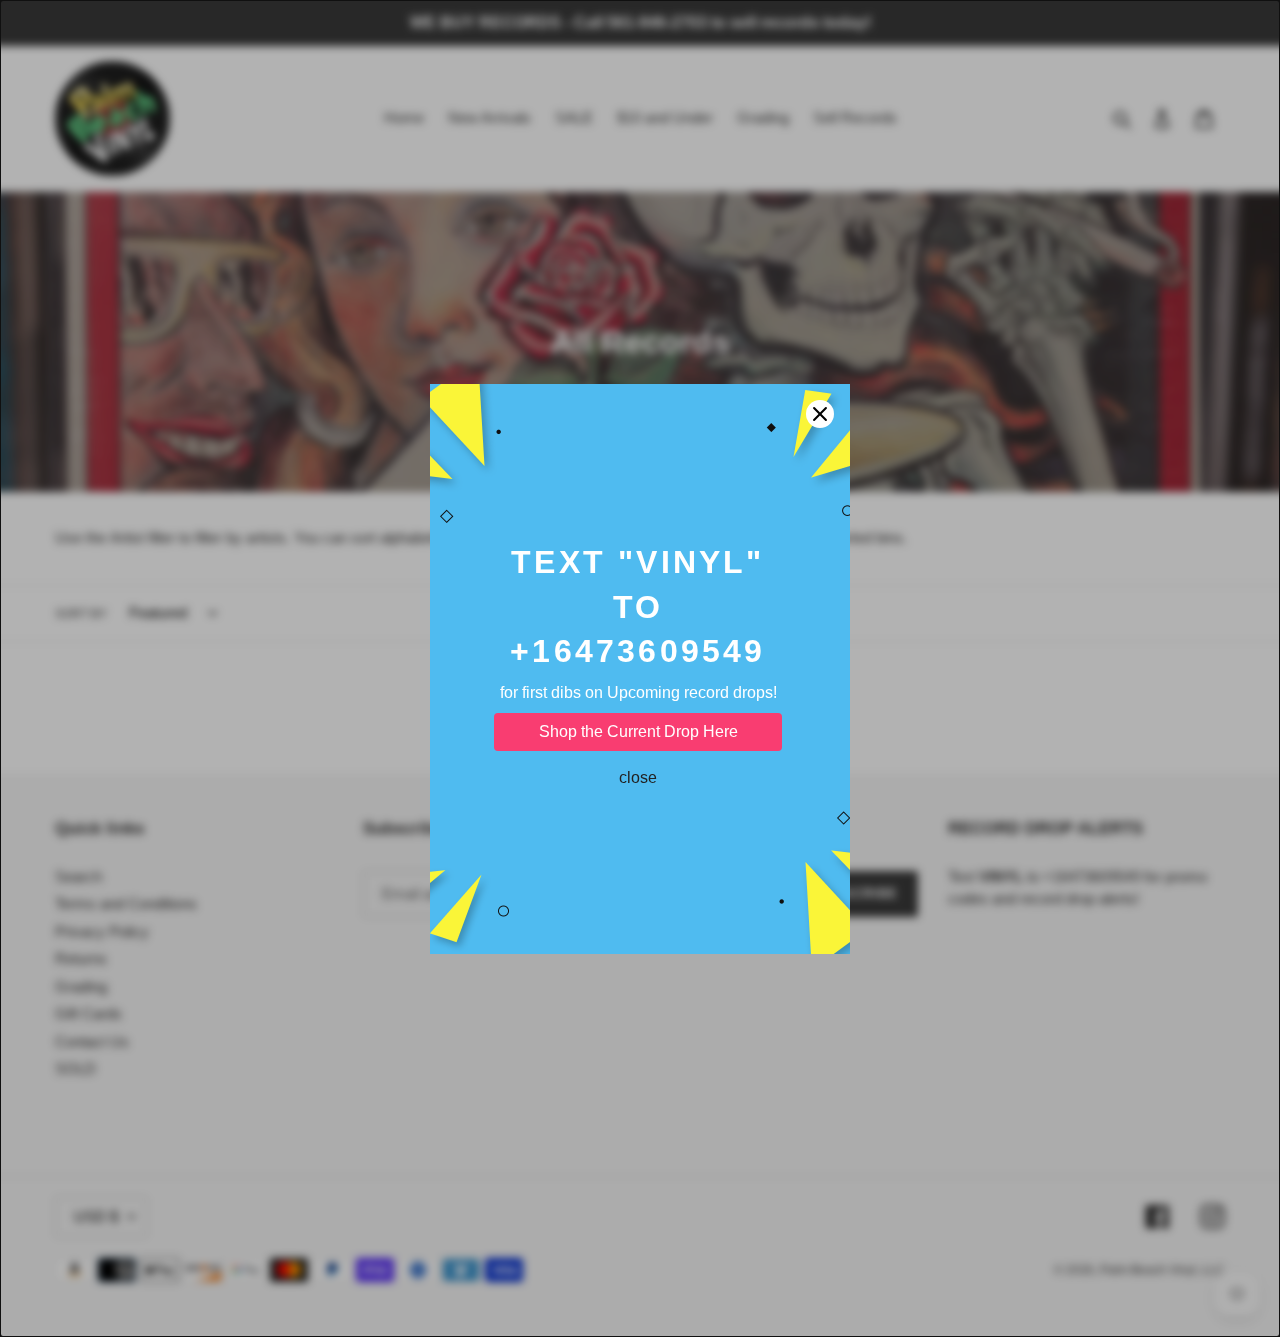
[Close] (820, 414)
